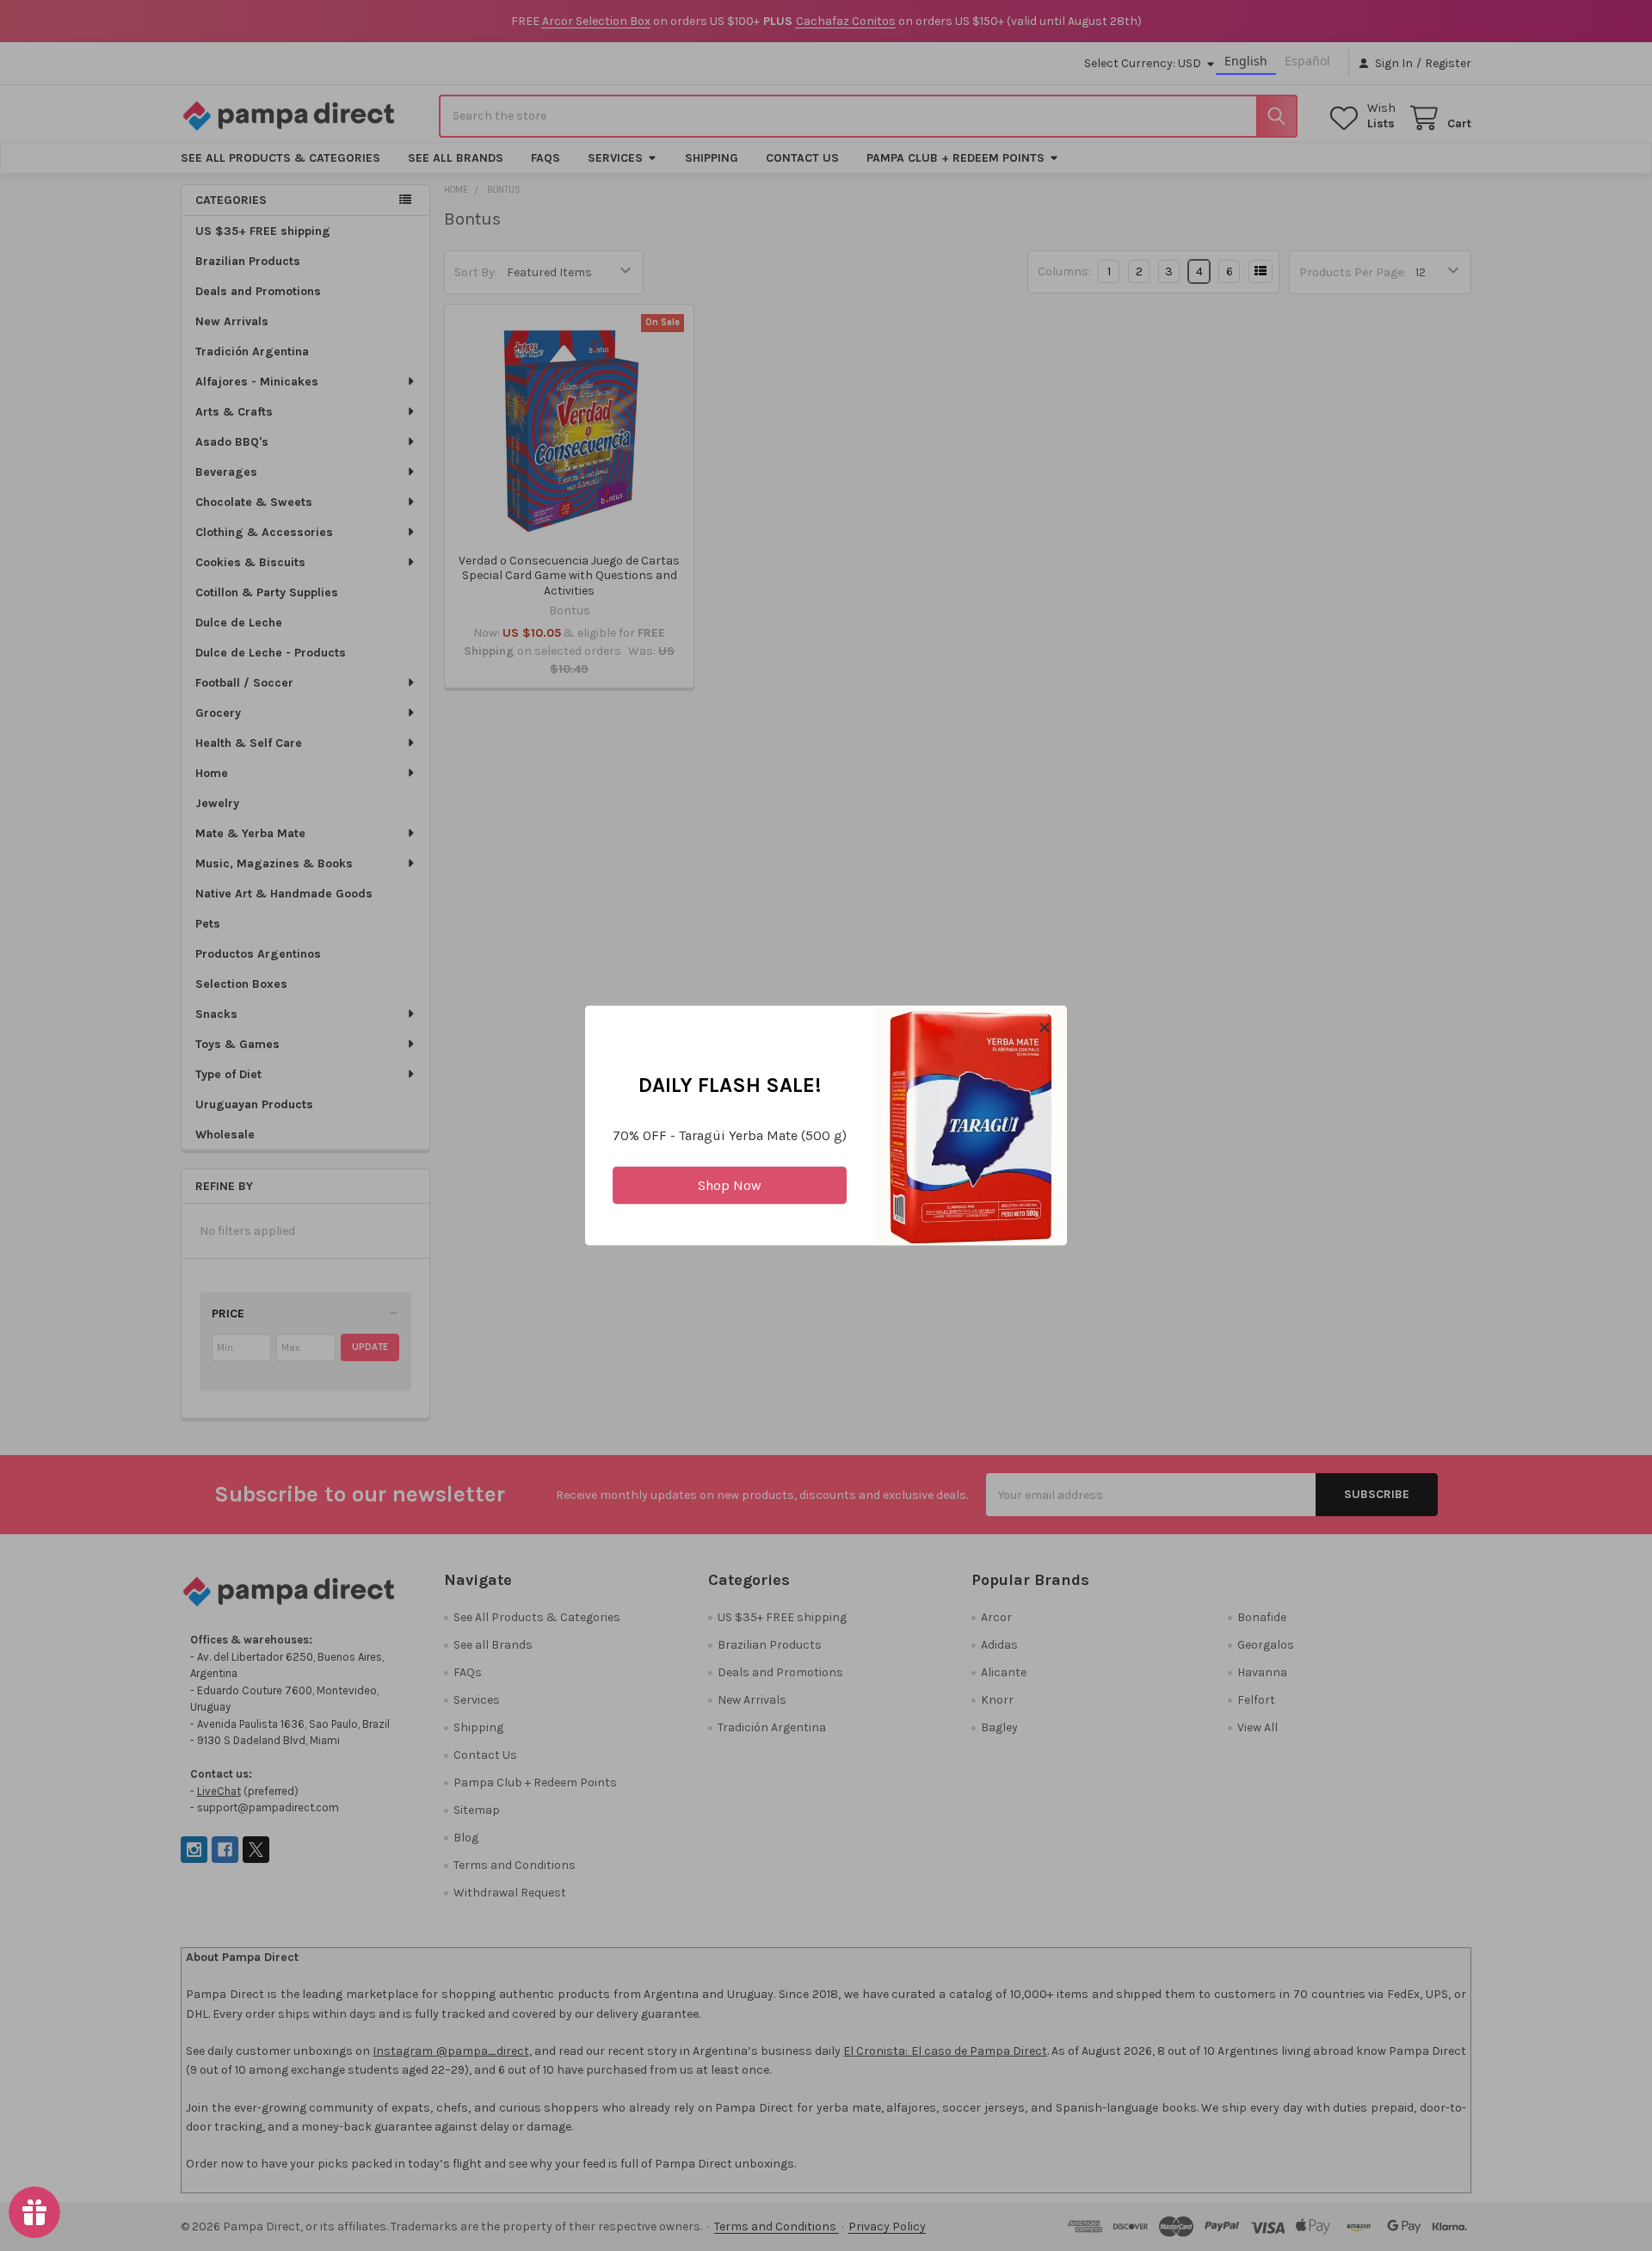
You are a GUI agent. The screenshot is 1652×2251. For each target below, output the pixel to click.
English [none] (1246, 61)
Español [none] (1307, 61)
